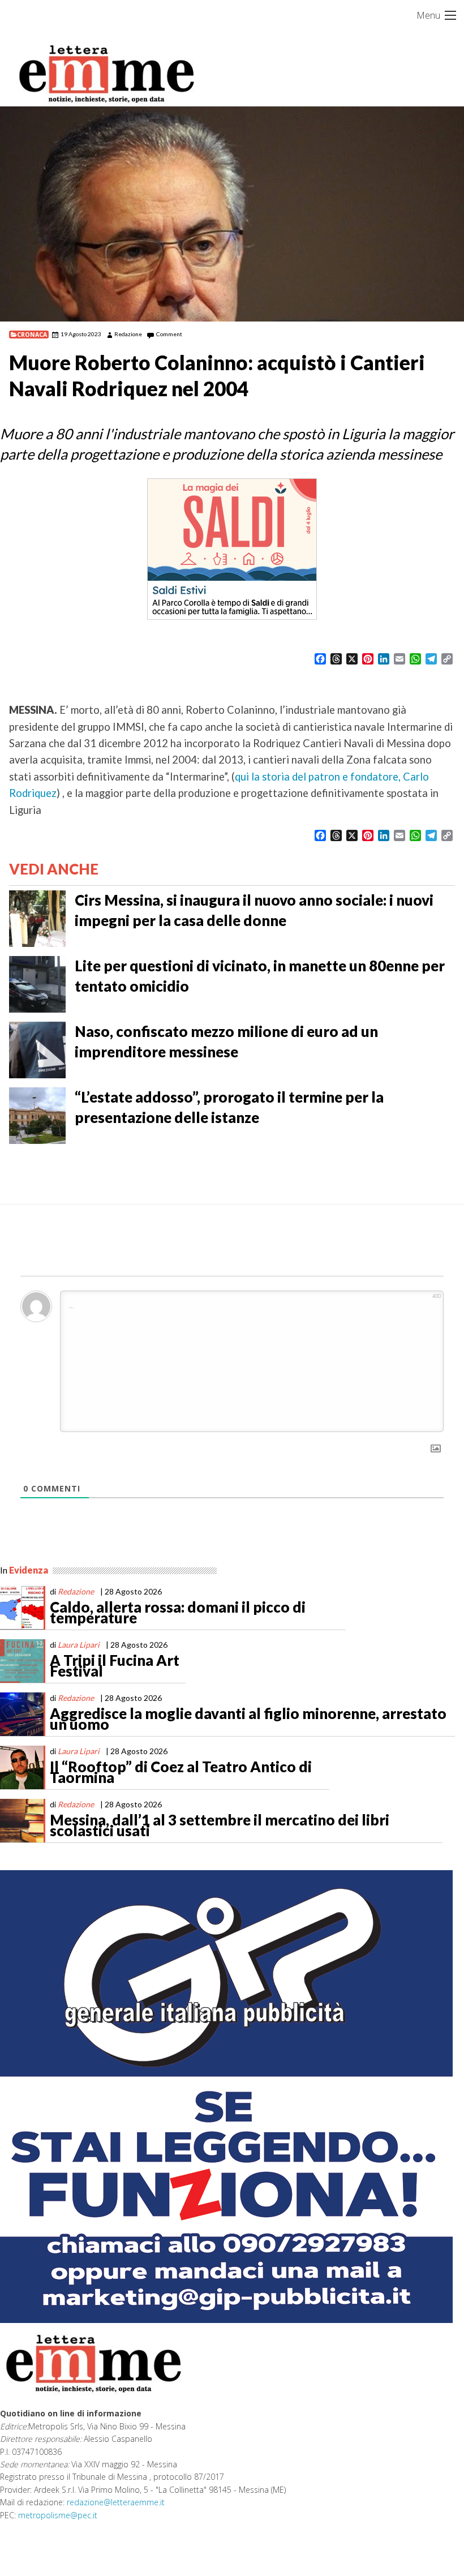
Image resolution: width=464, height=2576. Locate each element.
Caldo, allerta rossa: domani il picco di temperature (178, 1613)
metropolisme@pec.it (58, 2515)
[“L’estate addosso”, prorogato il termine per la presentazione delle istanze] (37, 1115)
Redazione (128, 334)
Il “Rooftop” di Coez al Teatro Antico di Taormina (181, 1772)
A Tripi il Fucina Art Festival (115, 1666)
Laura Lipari (79, 1645)
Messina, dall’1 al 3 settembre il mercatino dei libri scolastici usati (220, 1825)
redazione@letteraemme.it (116, 2502)
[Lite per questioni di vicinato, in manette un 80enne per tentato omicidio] (37, 983)
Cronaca (32, 335)
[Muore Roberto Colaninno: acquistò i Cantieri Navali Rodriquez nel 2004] (232, 214)
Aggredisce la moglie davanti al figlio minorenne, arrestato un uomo (248, 1719)
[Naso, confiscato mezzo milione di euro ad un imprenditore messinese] (37, 1049)
